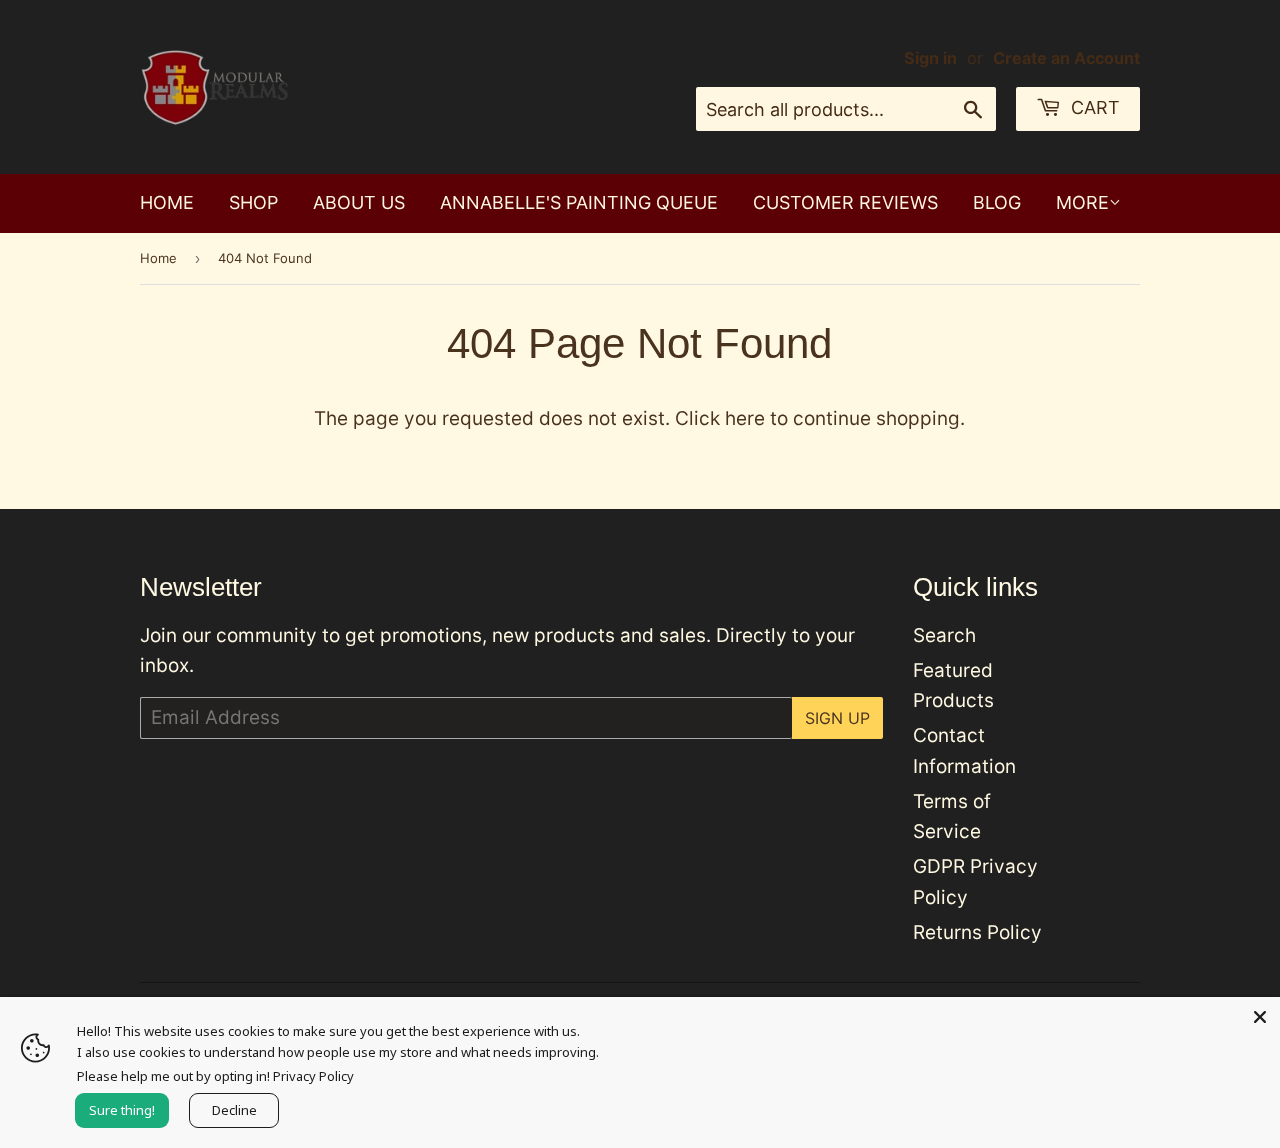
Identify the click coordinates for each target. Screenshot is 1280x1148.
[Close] (1260, 1017)
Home (167, 202)
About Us (359, 202)
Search (944, 635)
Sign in (930, 58)
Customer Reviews (845, 202)
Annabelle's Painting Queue (579, 202)
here (745, 418)
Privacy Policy (313, 1076)
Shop (253, 202)
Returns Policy (977, 932)
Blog (997, 202)
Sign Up (837, 718)
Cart (1093, 107)
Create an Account (1066, 58)
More (1082, 202)
